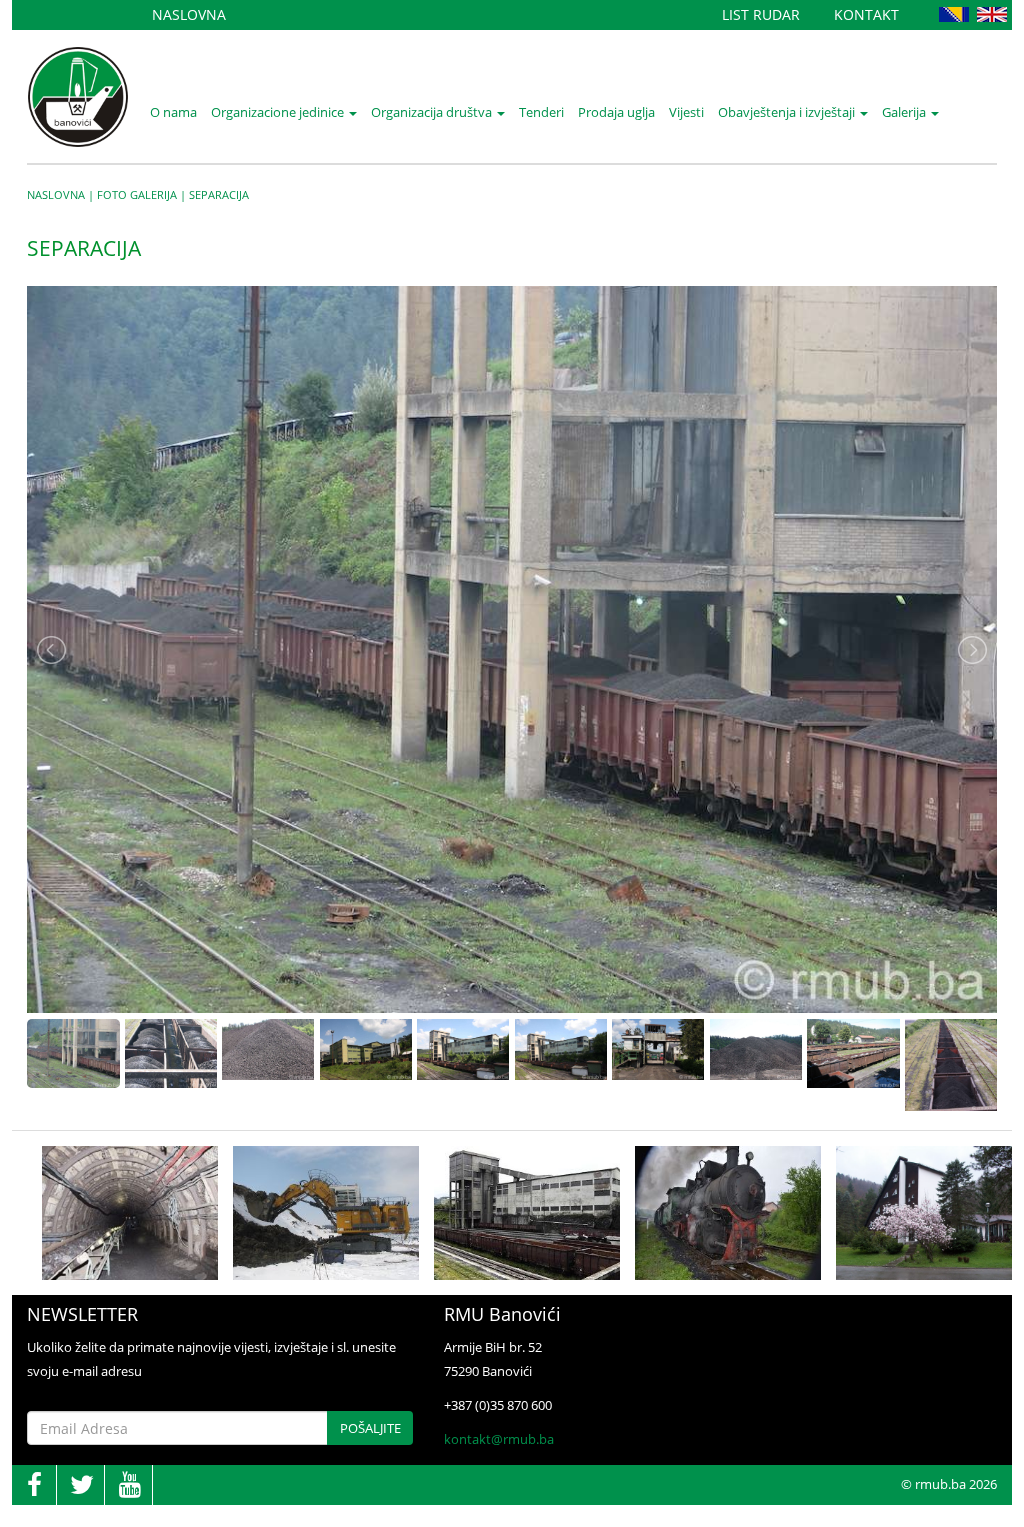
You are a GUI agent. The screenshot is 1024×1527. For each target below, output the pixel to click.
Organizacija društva (433, 112)
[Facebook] (34, 1485)
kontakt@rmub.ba (499, 1439)
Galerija (905, 112)
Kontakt (866, 14)
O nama (173, 112)
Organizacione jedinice (279, 112)
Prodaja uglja (616, 112)
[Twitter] (82, 1485)
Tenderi (541, 112)
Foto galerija (137, 194)
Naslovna (189, 14)
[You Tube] (130, 1485)
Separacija (219, 194)
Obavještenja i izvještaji (788, 112)
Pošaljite (370, 1428)
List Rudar (761, 14)
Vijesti (686, 112)
